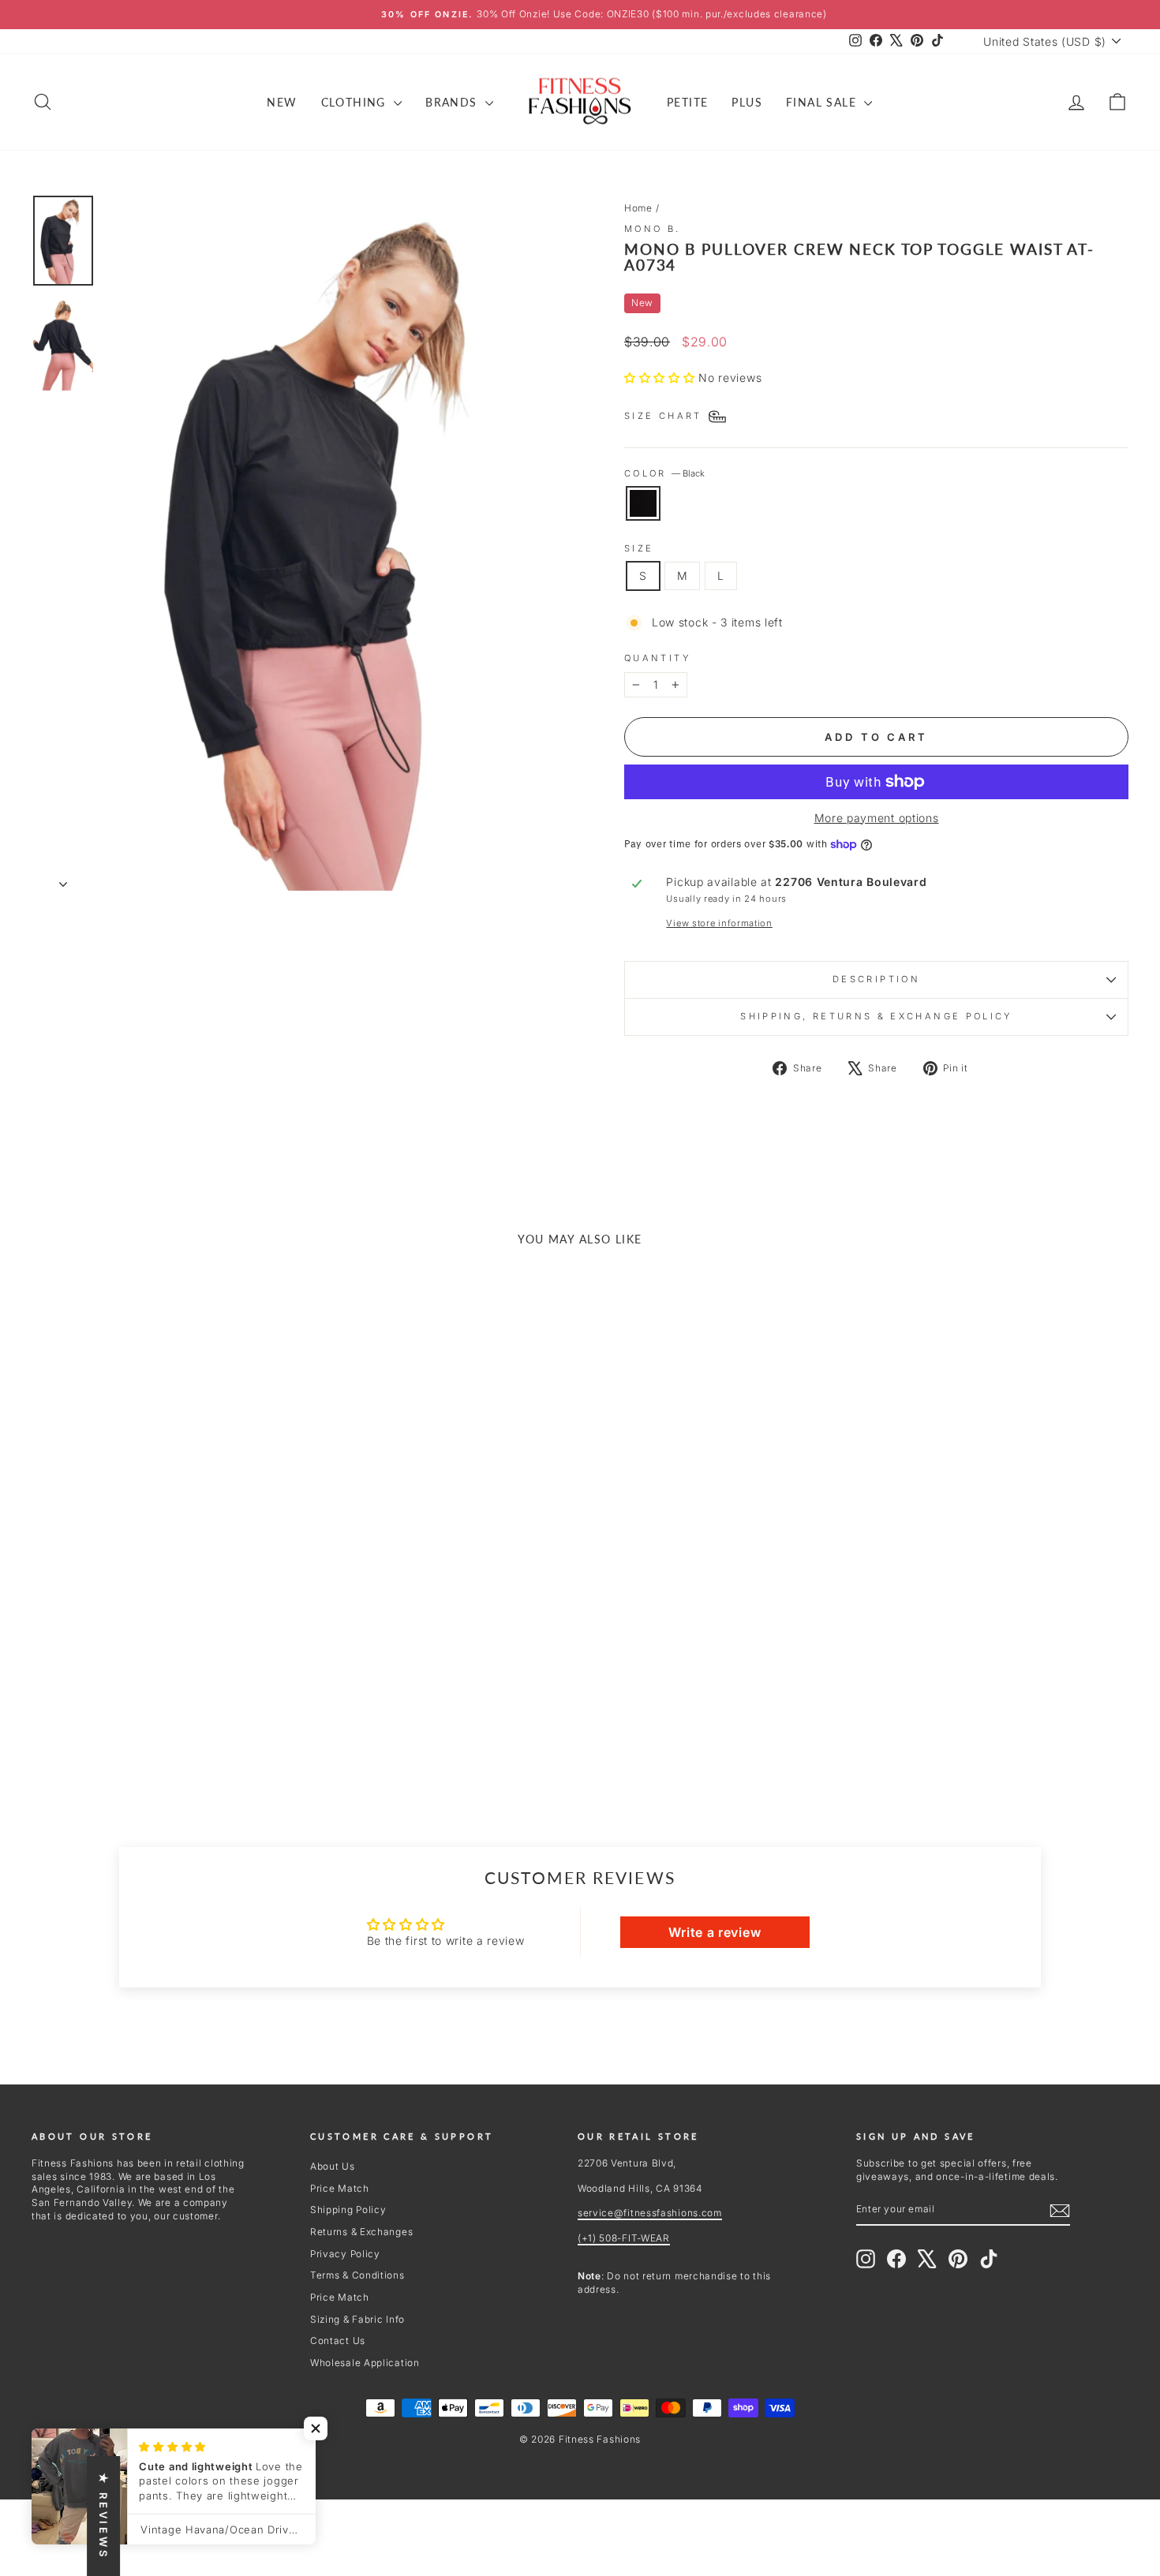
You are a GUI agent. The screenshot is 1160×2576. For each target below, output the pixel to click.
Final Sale (823, 102)
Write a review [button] (715, 1932)
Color (664, 473)
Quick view (163, 1660)
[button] (661, 378)
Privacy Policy (345, 2254)
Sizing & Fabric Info (357, 2319)
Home (638, 208)
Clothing (356, 102)
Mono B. (653, 229)
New (282, 102)
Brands (453, 102)
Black (643, 503)
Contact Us (338, 2340)
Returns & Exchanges (361, 2232)
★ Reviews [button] (103, 2516)
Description (876, 979)
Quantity (657, 658)
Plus (747, 102)
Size (639, 548)
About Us (333, 2166)
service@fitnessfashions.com (650, 2213)
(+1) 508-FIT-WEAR (624, 2238)
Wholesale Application (365, 2363)
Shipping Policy (348, 2210)
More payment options (877, 818)
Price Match (340, 2188)
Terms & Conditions (357, 2275)
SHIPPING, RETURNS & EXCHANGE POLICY (876, 1016)
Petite (687, 102)
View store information (719, 923)
